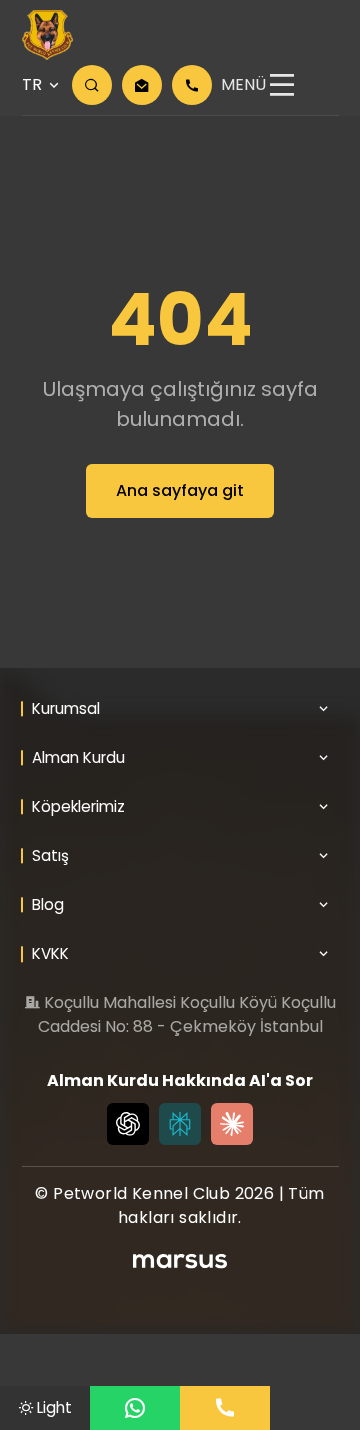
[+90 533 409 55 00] (192, 85)
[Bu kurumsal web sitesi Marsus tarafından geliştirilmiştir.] (180, 1261)
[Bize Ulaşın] (225, 1408)
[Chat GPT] (128, 1124)
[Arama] (92, 85)
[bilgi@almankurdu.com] (142, 85)
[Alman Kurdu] (47, 35)
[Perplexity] (180, 1124)
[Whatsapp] (135, 1408)
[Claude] (232, 1124)
